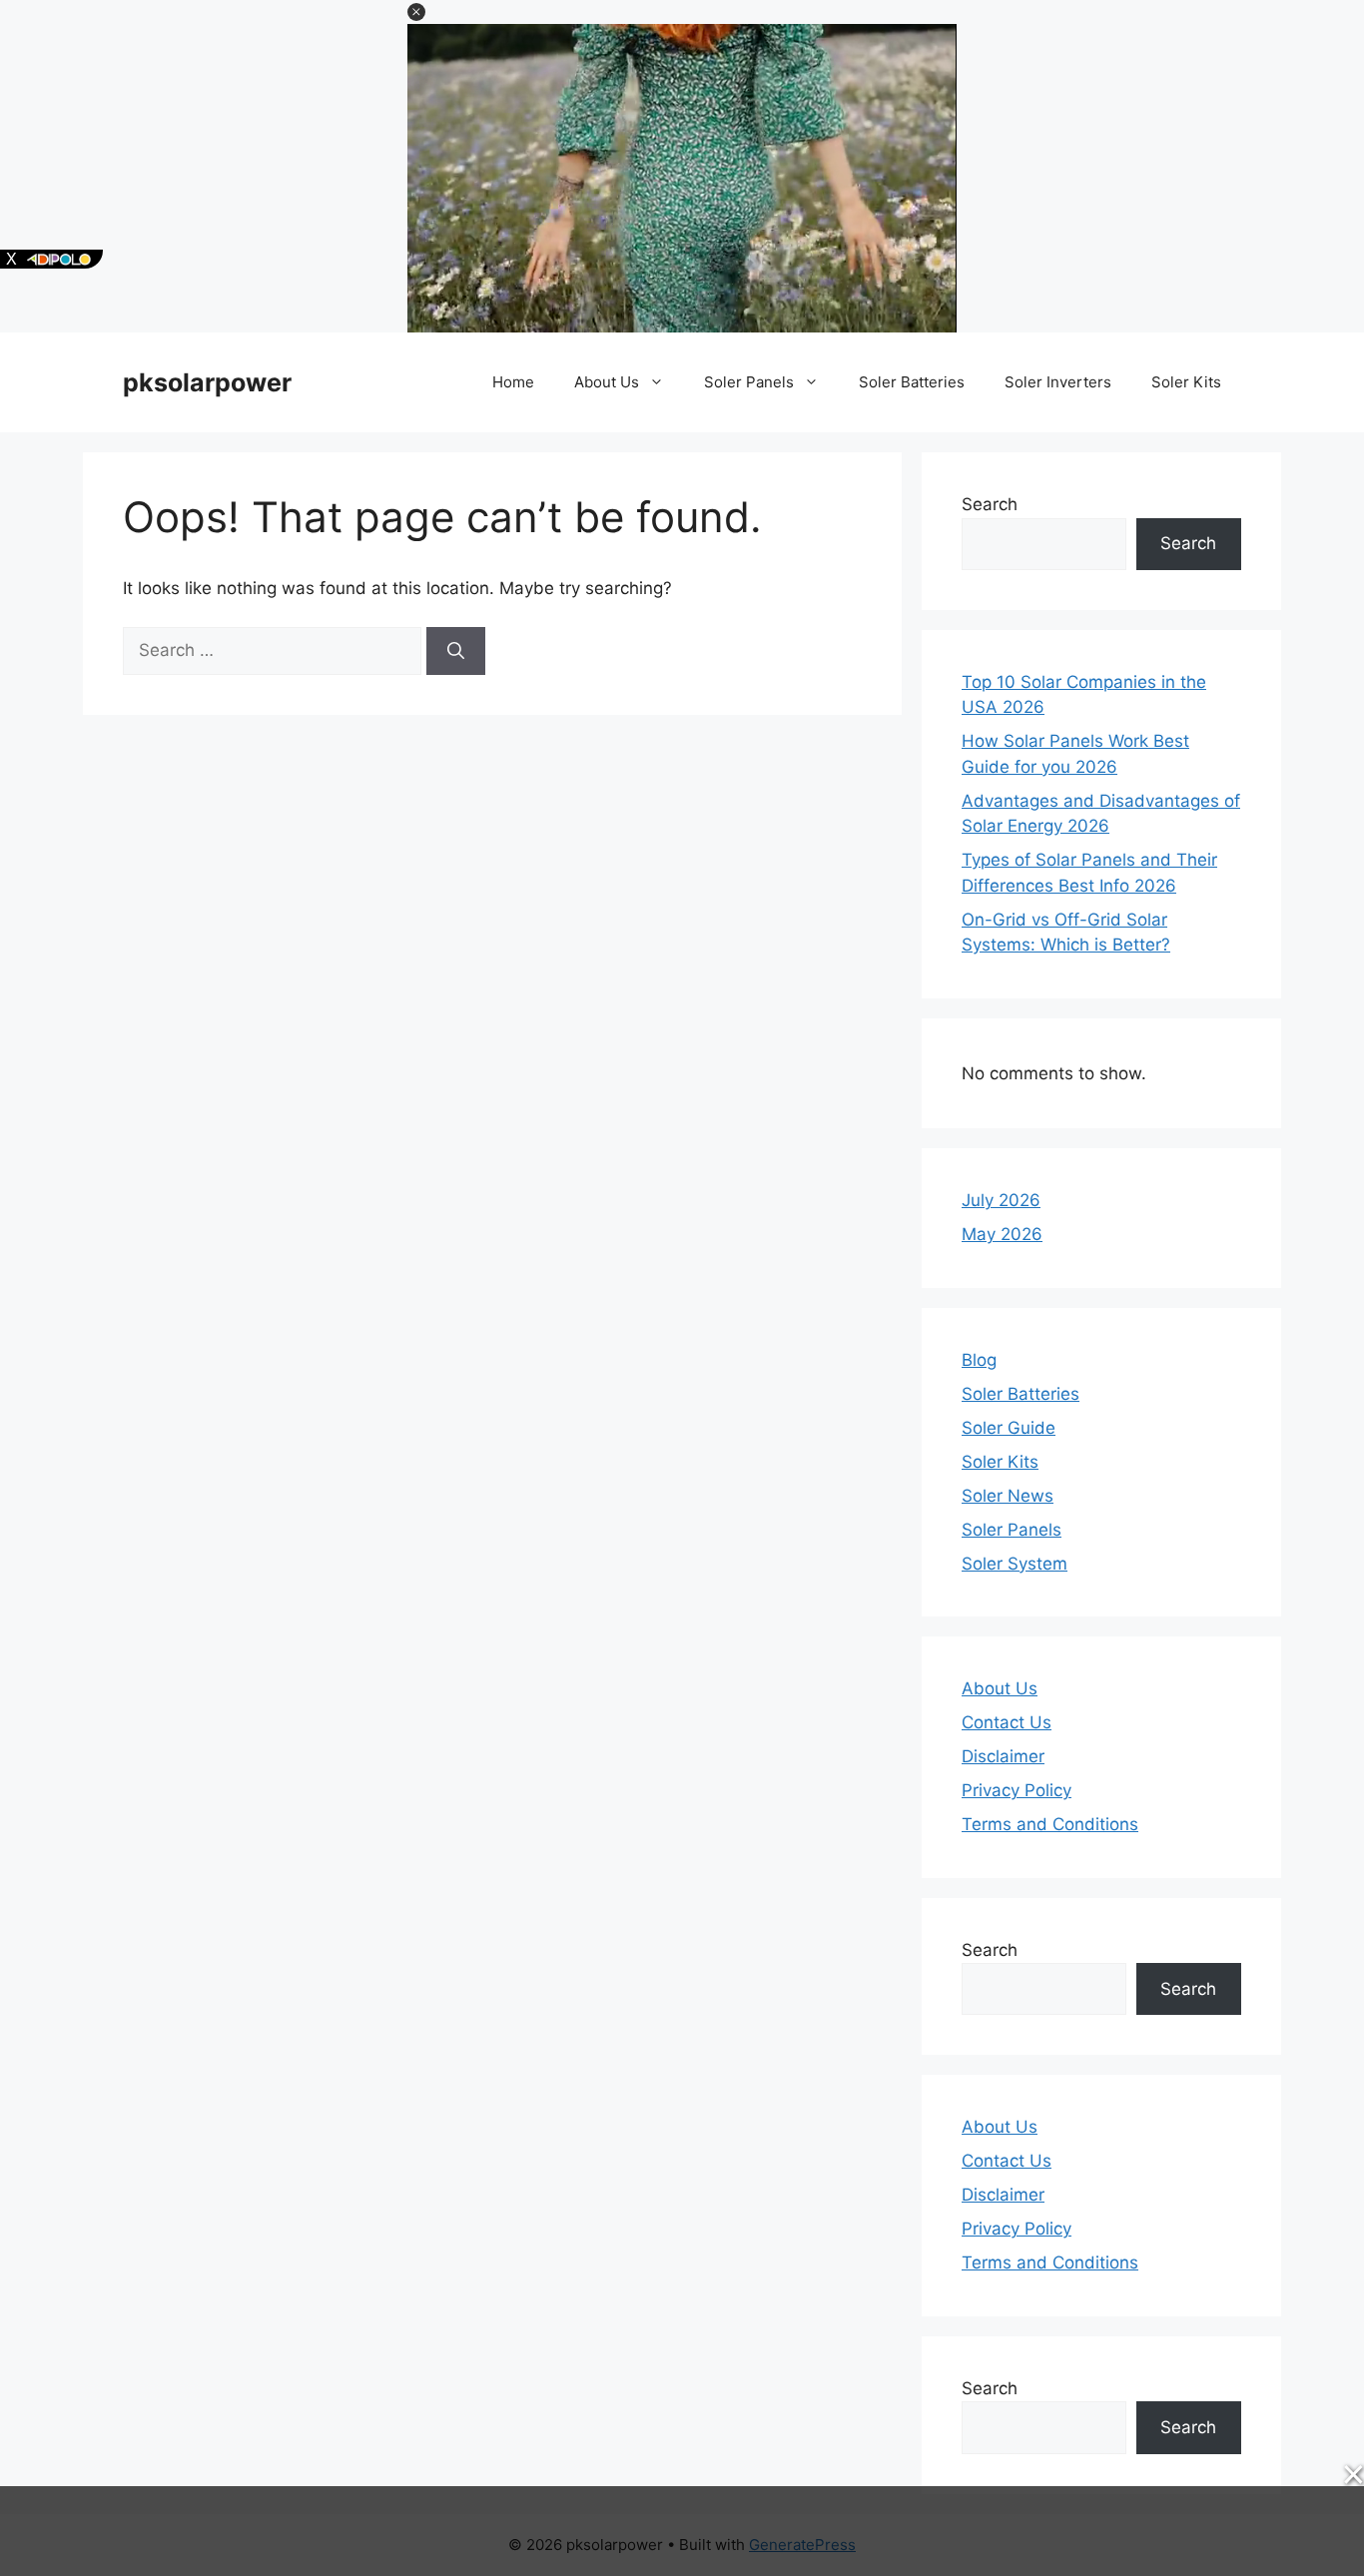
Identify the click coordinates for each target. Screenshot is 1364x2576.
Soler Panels (749, 382)
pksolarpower (207, 382)
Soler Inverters (1058, 382)
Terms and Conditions (1050, 1824)
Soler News (1008, 1496)
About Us (607, 382)
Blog (979, 1360)
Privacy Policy (1017, 1790)
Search (990, 504)
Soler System (1015, 1564)
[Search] (456, 651)
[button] (416, 12)
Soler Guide (1009, 1428)
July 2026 (1001, 1200)
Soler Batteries (912, 382)
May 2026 (1002, 1234)
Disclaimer (1003, 1756)
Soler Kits (1186, 382)
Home (513, 382)
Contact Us (1007, 1722)
